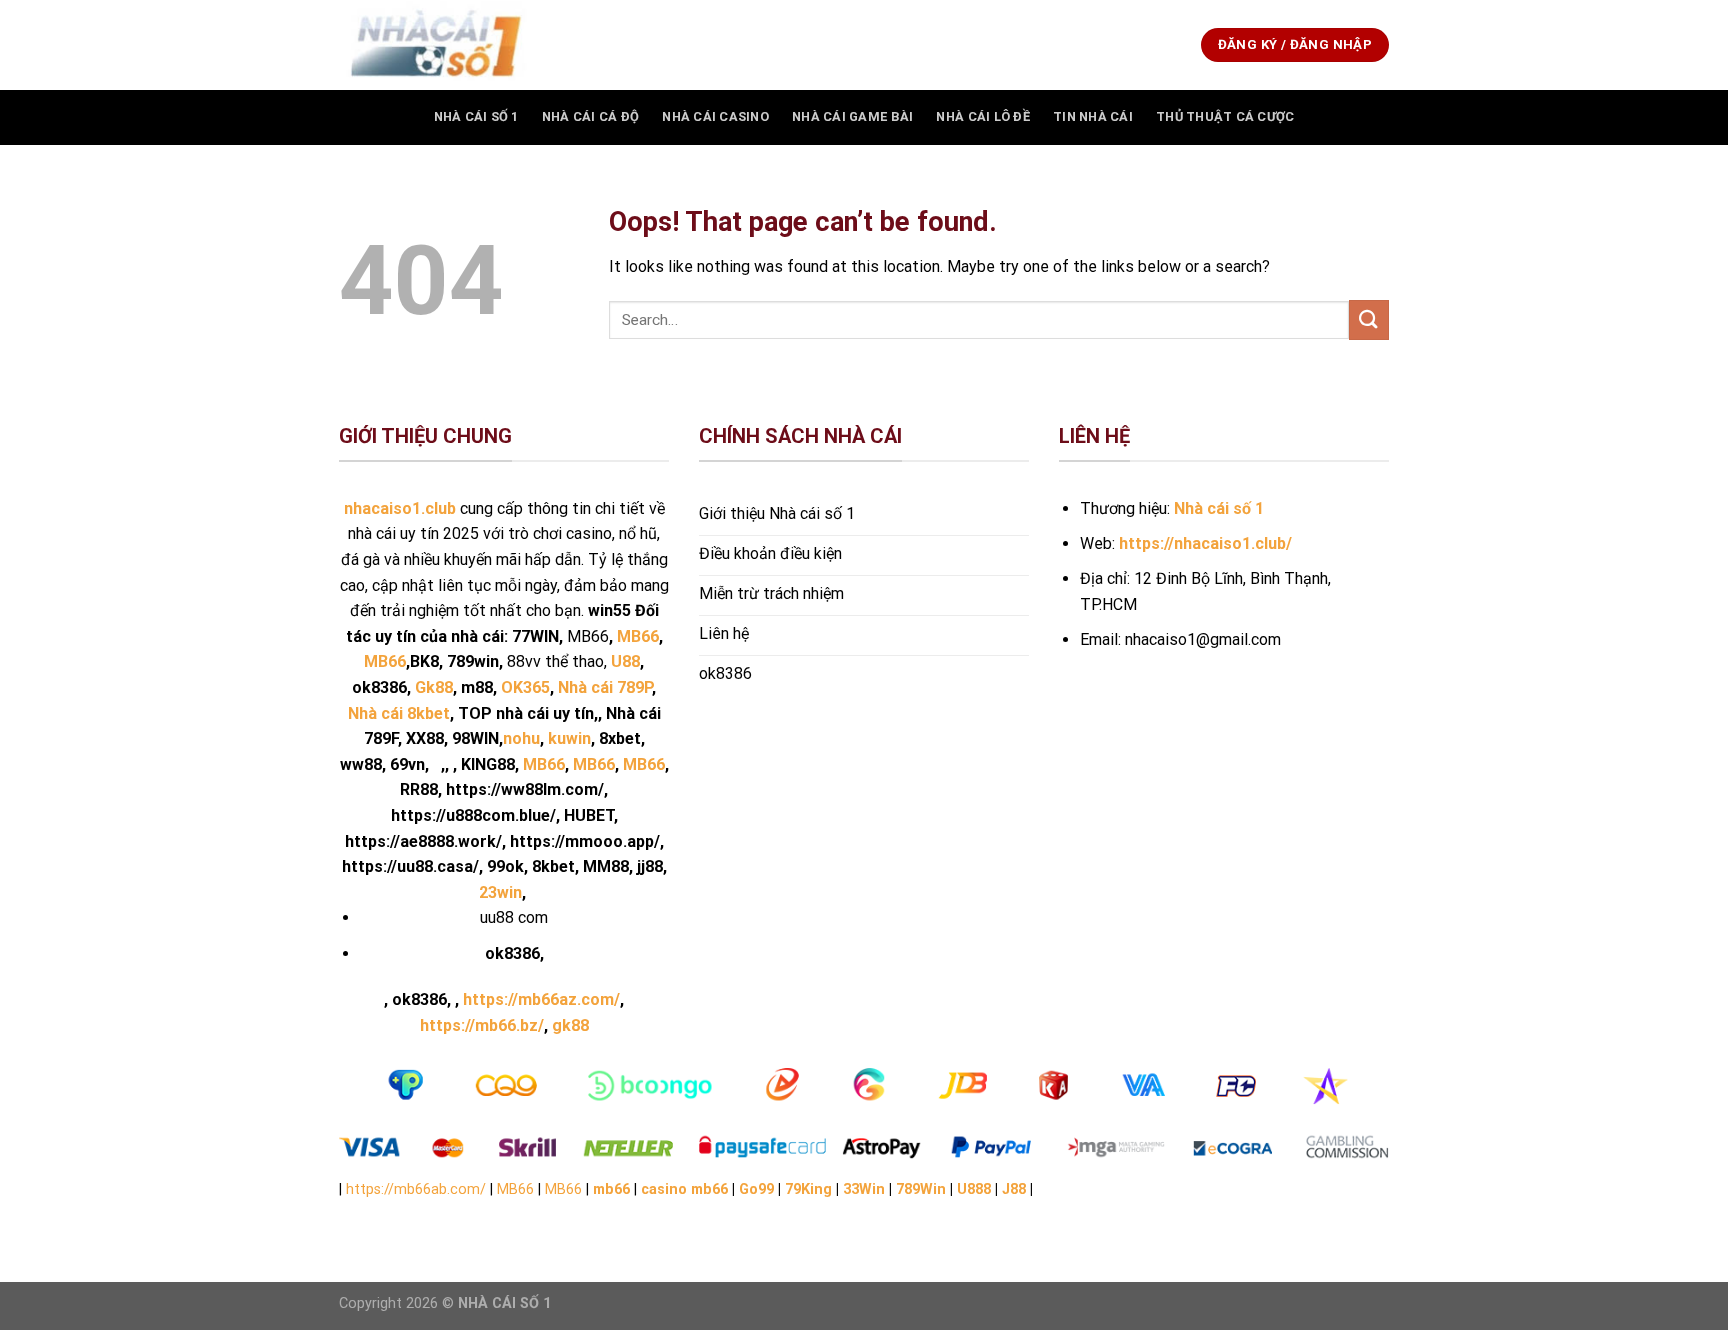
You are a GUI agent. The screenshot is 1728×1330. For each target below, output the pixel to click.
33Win (864, 1189)
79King (808, 1189)
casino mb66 (684, 1189)
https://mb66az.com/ (541, 999)
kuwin (569, 738)
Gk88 (434, 687)
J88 (1014, 1189)
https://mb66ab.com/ (416, 1189)
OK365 (525, 687)
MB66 (544, 764)
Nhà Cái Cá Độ (590, 116)
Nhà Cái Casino (715, 116)
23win (500, 892)
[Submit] (1369, 319)
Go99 (756, 1189)
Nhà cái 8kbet (399, 713)
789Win (921, 1189)
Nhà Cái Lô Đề (982, 116)
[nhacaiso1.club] (439, 45)
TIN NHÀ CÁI (1093, 116)
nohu (521, 738)
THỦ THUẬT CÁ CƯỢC (1225, 116)
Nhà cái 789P (605, 687)
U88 (625, 661)
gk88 (570, 1025)
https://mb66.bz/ (482, 1025)
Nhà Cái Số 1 (476, 116)
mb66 (611, 1189)
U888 (974, 1189)
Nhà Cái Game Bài (852, 116)
